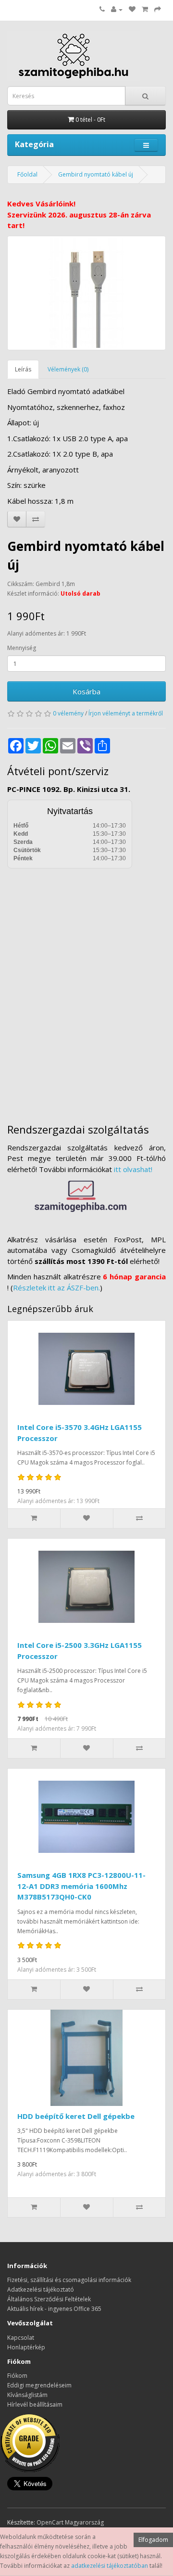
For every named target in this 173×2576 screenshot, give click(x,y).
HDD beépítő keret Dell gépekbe (76, 2116)
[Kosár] (145, 9)
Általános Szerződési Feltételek (49, 2299)
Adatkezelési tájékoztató (41, 2289)
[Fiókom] (117, 9)
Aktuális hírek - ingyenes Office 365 (54, 2309)
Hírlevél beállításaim (35, 2404)
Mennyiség (22, 648)
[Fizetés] (158, 9)
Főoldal (27, 174)
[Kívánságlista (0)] (132, 9)
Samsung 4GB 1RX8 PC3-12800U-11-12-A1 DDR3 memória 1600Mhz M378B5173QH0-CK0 (81, 1886)
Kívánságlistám (27, 2395)
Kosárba (86, 691)
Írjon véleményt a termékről (126, 713)
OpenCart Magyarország (70, 2522)
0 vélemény (68, 713)
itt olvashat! (133, 1169)
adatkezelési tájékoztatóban (110, 2566)
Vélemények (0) (68, 369)
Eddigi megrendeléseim (39, 2385)
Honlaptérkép (26, 2347)
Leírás (23, 369)
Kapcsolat (21, 2338)
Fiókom (17, 2376)
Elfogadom (153, 2540)
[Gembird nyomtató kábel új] (86, 293)
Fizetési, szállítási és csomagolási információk (69, 2280)
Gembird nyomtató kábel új (96, 174)
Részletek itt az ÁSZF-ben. (56, 1288)
